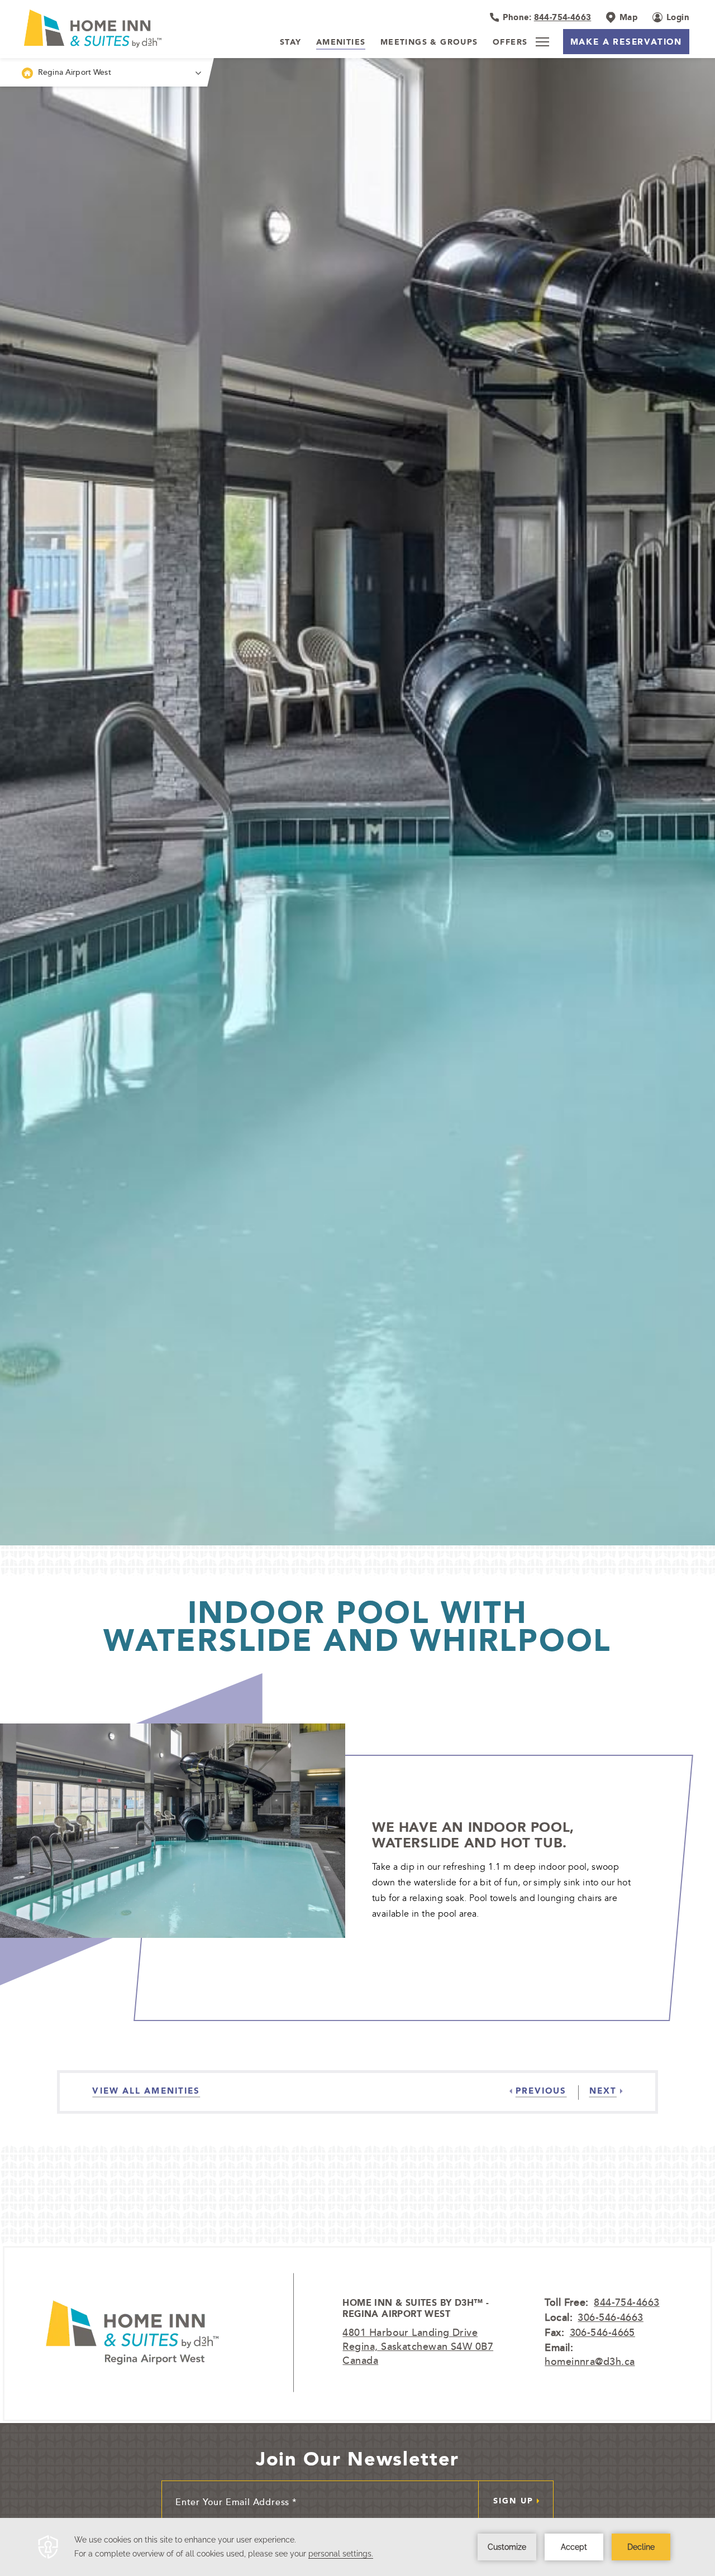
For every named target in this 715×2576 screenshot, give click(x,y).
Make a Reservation (626, 42)
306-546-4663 (610, 2317)
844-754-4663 (626, 2302)
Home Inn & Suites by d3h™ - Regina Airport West (416, 2309)
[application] (357, 2547)
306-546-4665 (602, 2332)
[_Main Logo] (87, 28)
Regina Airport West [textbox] (75, 72)
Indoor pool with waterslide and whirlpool (357, 1626)
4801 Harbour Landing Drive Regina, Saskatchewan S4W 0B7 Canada (418, 2346)
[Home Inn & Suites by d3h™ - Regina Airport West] (132, 2333)
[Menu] (542, 42)
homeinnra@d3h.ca (590, 2361)
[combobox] (104, 72)
